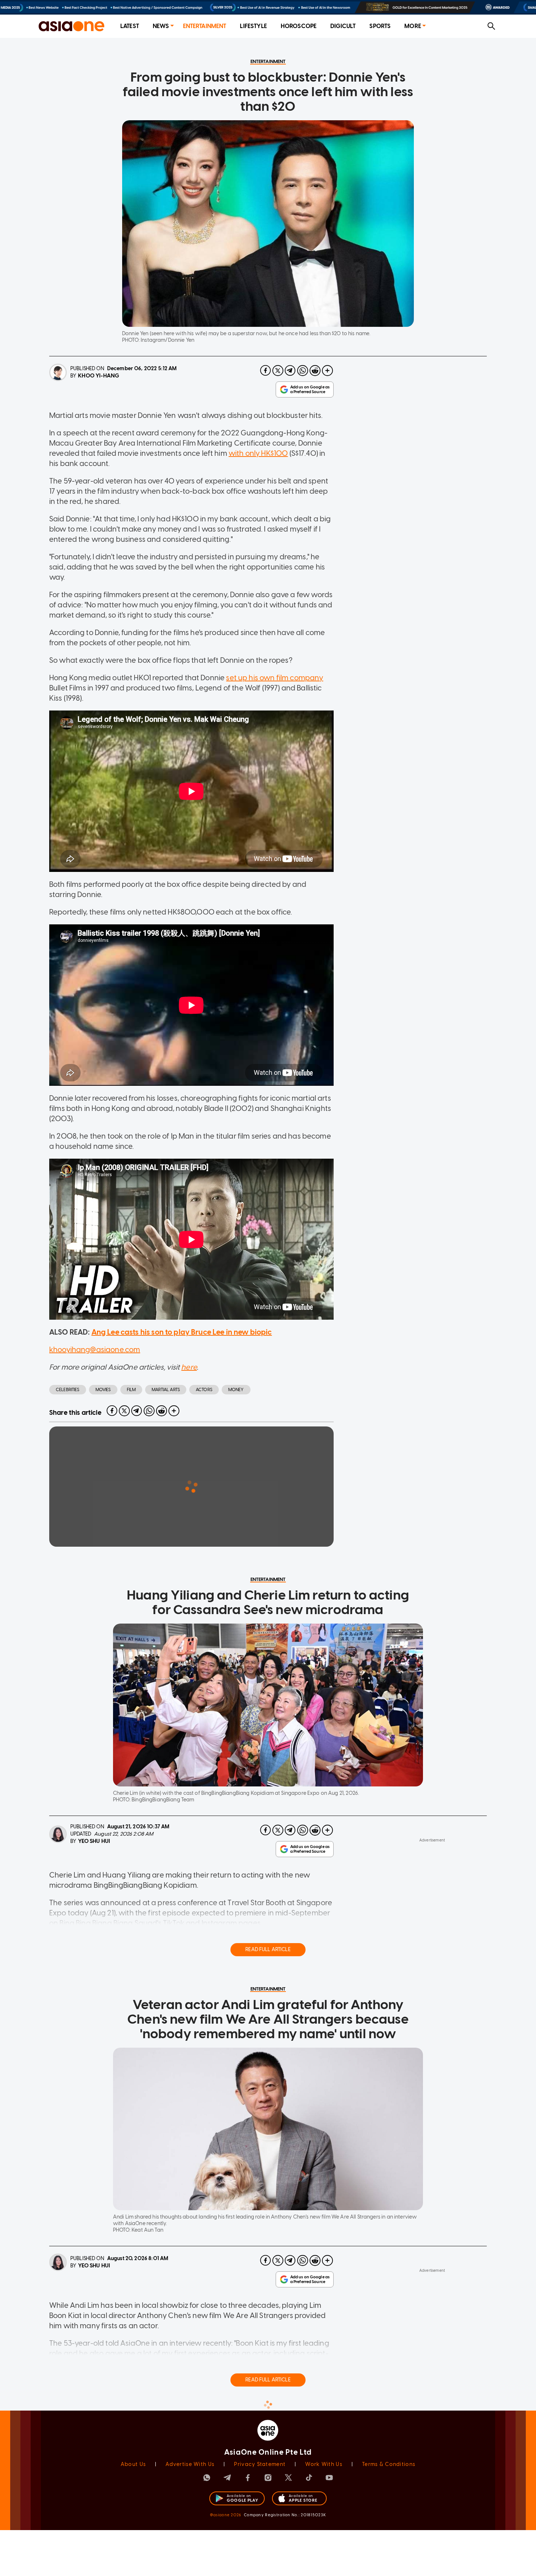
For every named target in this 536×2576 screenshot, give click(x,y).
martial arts (166, 1390)
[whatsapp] (303, 371)
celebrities (68, 1390)
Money (236, 1390)
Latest (130, 26)
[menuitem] (130, 26)
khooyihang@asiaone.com (95, 1350)
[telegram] (290, 371)
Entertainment (205, 26)
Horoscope (299, 26)
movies (103, 1390)
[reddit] (315, 371)
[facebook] (265, 371)
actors (204, 1390)
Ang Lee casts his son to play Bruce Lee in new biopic (182, 1332)
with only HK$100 (258, 453)
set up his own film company (275, 678)
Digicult (343, 26)
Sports (380, 26)
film (131, 1390)
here (189, 1367)
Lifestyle (253, 26)
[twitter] (278, 371)
